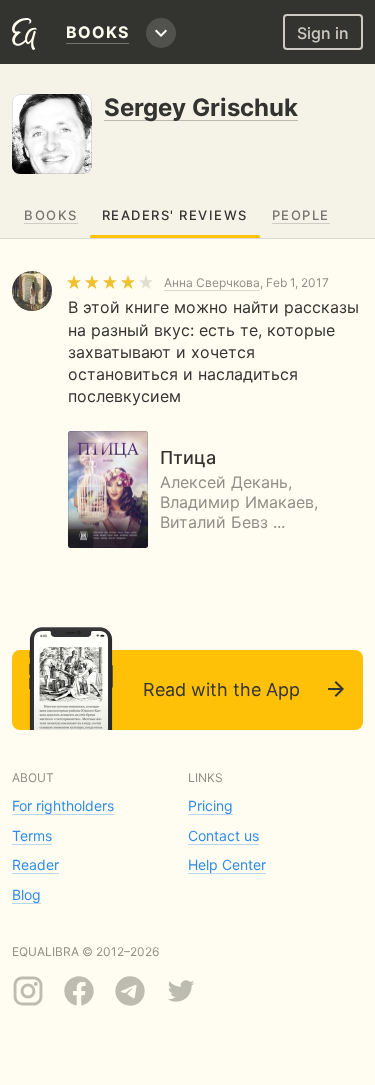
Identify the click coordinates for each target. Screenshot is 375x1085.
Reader (35, 864)
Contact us (223, 835)
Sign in (323, 33)
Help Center (227, 864)
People (301, 215)
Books (51, 215)
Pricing (210, 805)
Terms (32, 835)
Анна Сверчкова (212, 282)
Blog (26, 894)
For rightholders (63, 805)
